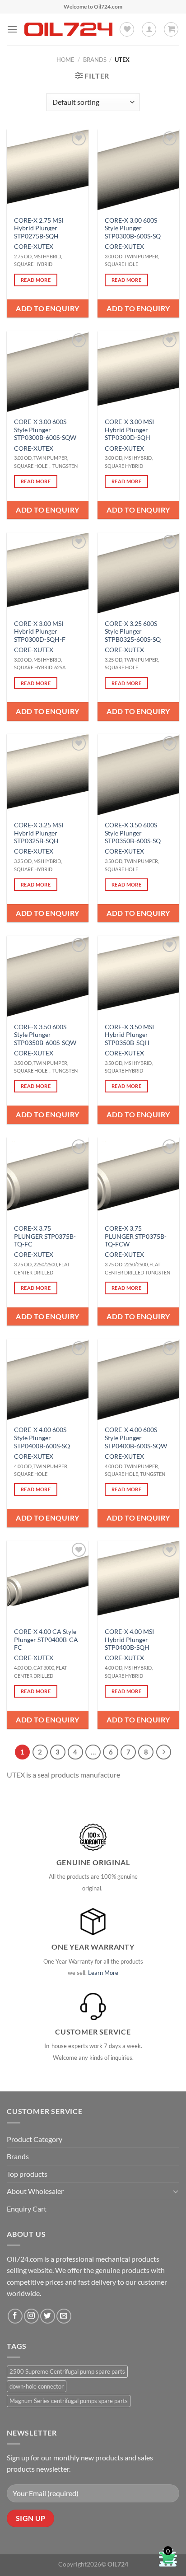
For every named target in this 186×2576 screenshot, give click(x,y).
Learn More (103, 1973)
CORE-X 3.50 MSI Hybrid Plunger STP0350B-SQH (129, 1035)
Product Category (35, 2139)
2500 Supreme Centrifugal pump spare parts (67, 2371)
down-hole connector (37, 2386)
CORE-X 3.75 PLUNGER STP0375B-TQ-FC (45, 1236)
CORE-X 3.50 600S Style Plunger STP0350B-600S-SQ (133, 833)
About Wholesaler (35, 2191)
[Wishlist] (127, 29)
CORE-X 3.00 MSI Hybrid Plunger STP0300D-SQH (129, 430)
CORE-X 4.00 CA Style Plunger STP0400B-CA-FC (47, 1640)
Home (65, 60)
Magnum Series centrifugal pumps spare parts (69, 2401)
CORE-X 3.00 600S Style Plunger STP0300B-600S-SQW (45, 430)
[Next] (164, 1752)
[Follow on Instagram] (31, 2316)
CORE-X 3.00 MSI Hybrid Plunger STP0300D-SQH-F (40, 632)
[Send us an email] (64, 2316)
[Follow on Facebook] (15, 2316)
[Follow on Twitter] (48, 2316)
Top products (27, 2174)
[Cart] (171, 29)
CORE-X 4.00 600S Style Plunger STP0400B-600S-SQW (136, 1438)
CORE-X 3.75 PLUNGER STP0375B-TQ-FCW (136, 1236)
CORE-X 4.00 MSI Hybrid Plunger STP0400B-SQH (129, 1640)
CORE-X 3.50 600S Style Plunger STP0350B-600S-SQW (45, 1035)
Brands (95, 60)
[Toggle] (176, 2191)
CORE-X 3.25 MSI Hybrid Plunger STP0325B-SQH (39, 833)
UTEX (45, 247)
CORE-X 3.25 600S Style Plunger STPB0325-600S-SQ (133, 632)
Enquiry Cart (27, 2209)
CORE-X (26, 247)
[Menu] (12, 29)
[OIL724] (68, 29)
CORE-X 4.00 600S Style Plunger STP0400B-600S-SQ (42, 1438)
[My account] (149, 29)
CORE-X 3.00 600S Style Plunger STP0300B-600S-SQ (133, 228)
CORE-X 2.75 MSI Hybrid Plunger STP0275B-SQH (39, 228)
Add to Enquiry (48, 308)
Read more (36, 280)
